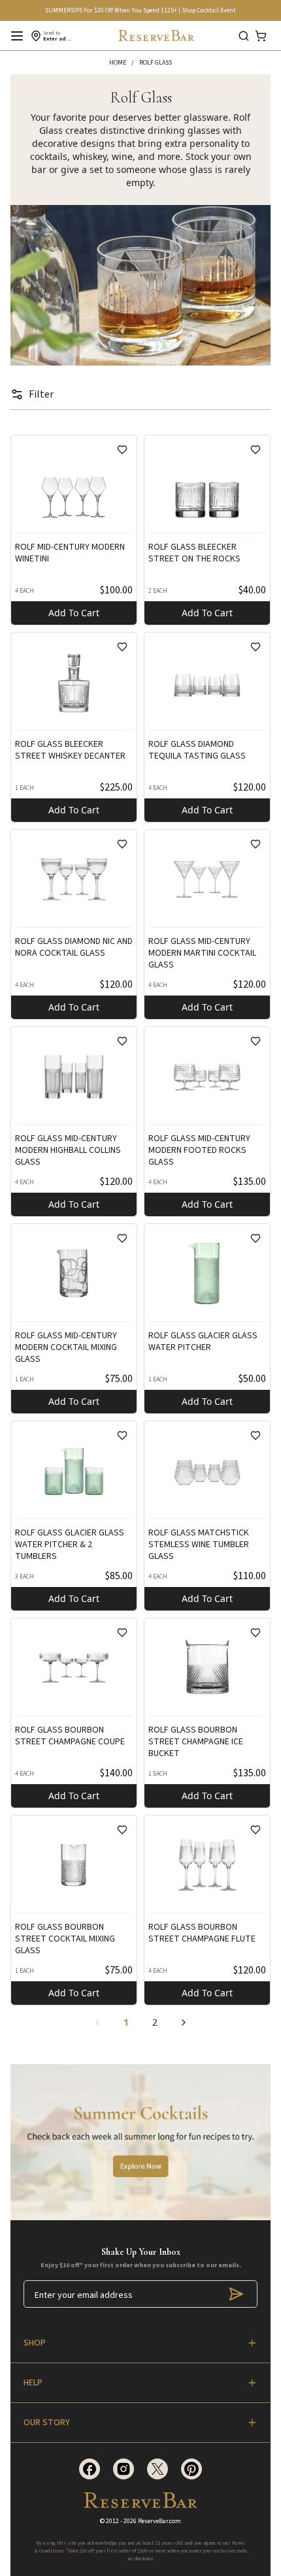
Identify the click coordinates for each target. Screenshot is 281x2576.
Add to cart (74, 613)
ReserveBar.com (159, 2521)
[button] (124, 63)
